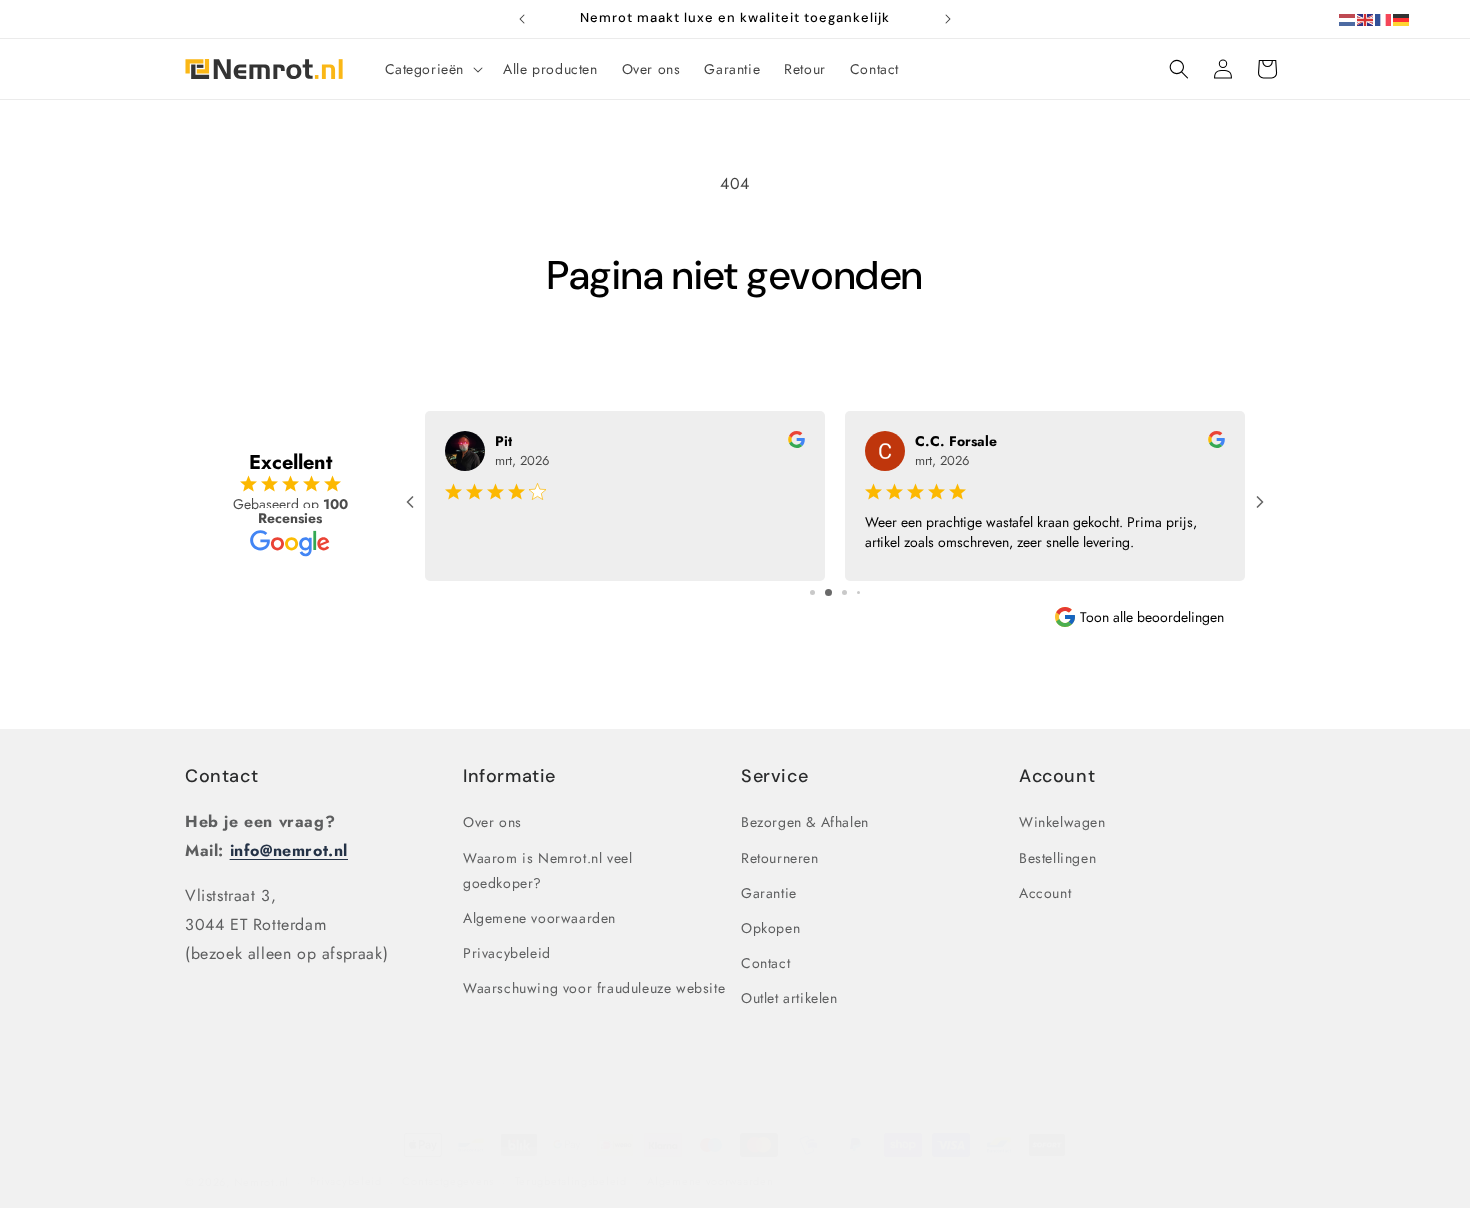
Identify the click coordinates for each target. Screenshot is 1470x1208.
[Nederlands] (1348, 18)
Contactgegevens (448, 1181)
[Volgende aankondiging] (948, 19)
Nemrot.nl (261, 1182)
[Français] (1384, 18)
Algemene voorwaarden (539, 918)
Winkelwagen (1062, 822)
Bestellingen (1057, 858)
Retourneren (780, 858)
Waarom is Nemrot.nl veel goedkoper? (547, 870)
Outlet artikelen (789, 998)
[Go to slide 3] (844, 592)
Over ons (492, 822)
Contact (221, 776)
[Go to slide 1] (812, 592)
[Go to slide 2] (828, 592)
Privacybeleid (507, 953)
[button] (432, 69)
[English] (1366, 18)
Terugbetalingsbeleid (571, 1181)
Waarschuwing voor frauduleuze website (594, 988)
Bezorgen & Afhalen (805, 822)
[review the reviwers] (796, 443)
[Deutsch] (1402, 18)
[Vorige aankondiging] (522, 19)
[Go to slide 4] (858, 592)
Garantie (769, 893)
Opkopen (770, 928)
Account (1045, 893)
